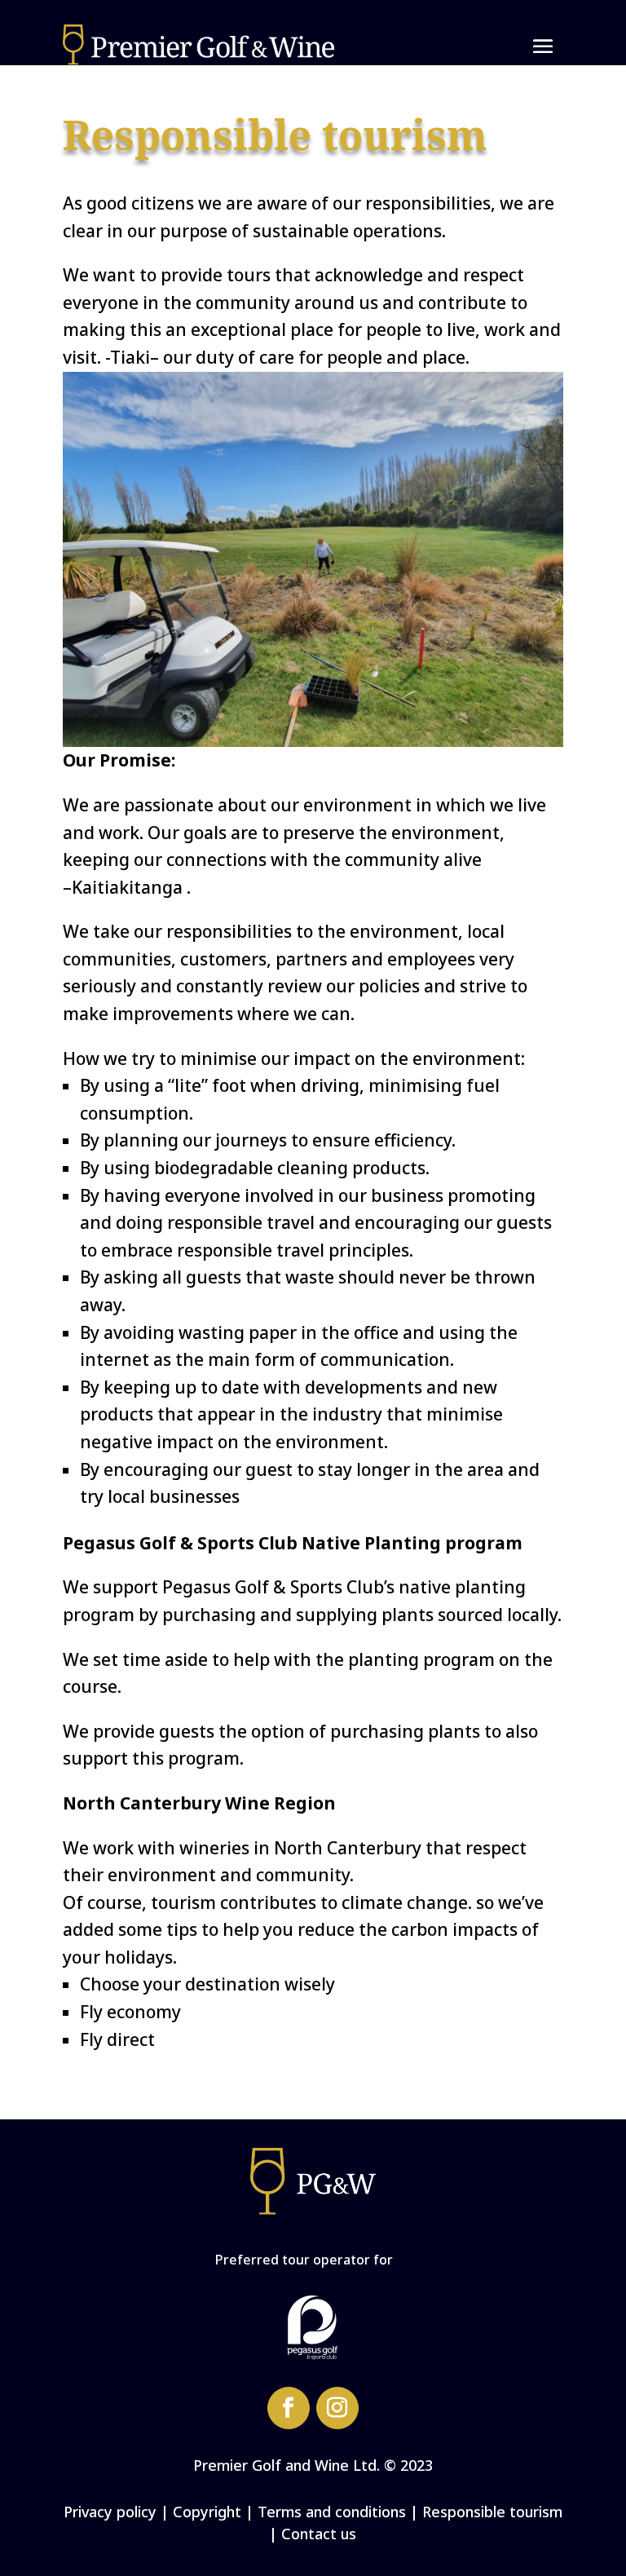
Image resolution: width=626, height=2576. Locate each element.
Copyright (207, 2512)
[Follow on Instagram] (337, 2408)
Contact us (319, 2534)
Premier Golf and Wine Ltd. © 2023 (313, 2465)
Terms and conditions (332, 2512)
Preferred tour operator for (304, 2260)
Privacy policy (110, 2512)
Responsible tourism (492, 2512)
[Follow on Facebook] (289, 2408)
